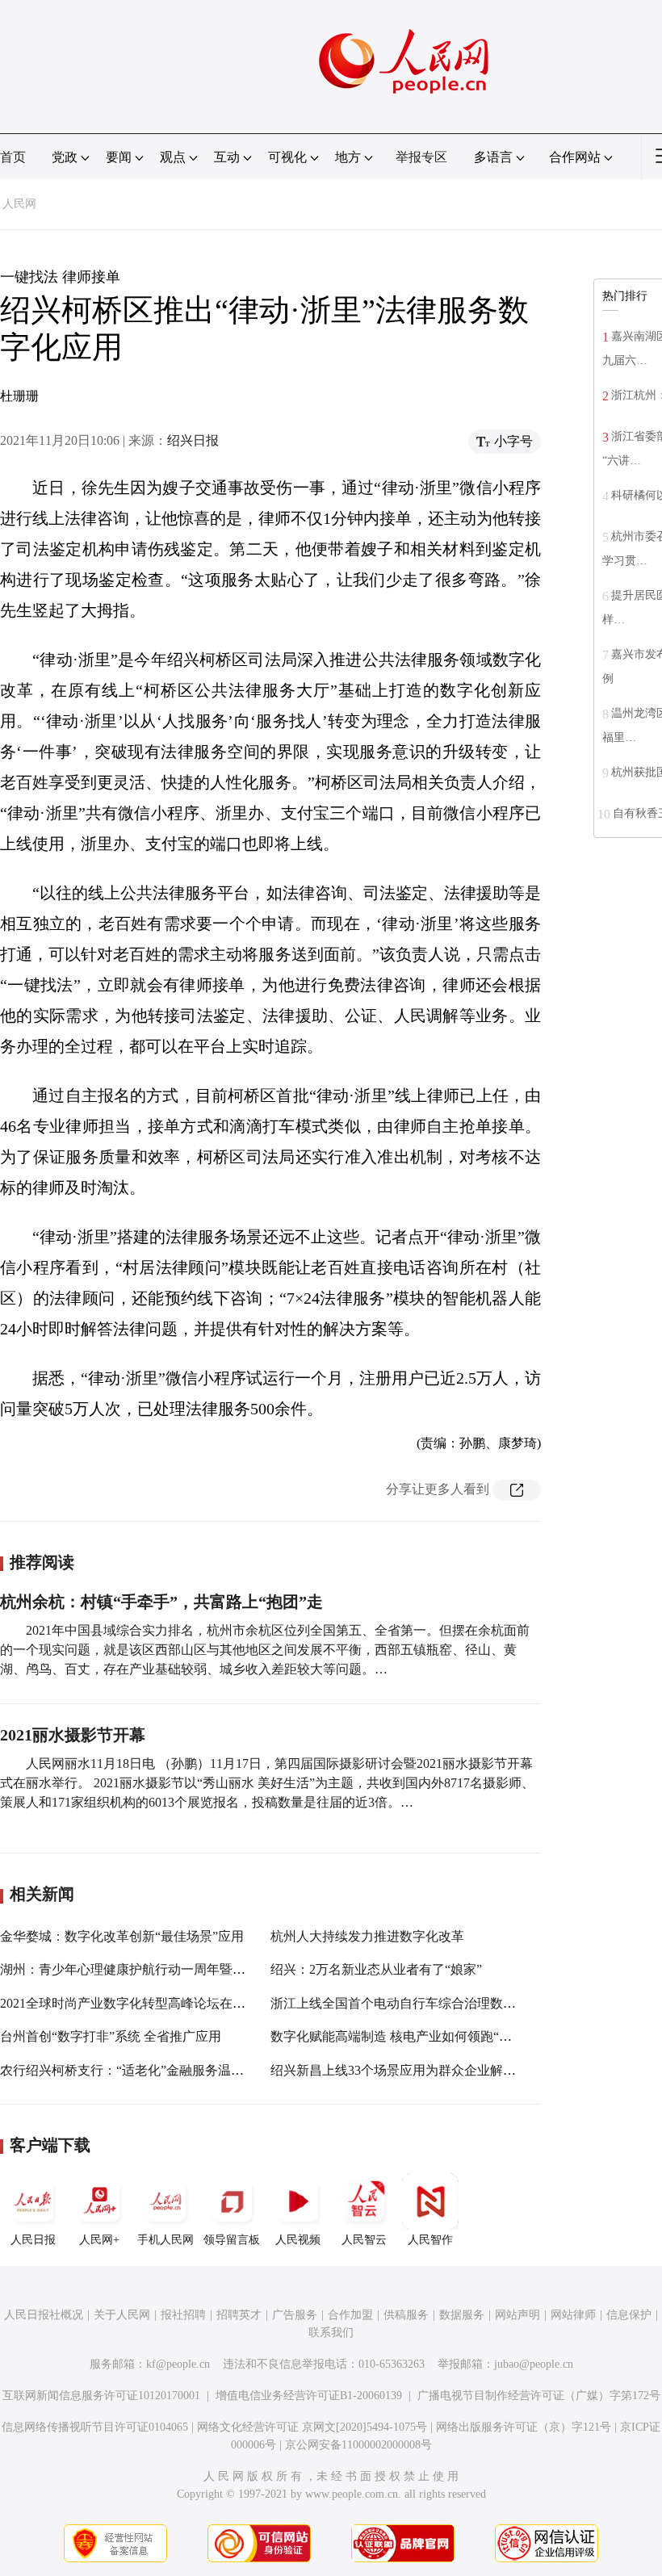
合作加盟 (350, 2315)
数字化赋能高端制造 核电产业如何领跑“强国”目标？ (420, 2036)
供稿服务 (406, 2315)
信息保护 (629, 2315)
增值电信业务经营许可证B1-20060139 (309, 2396)
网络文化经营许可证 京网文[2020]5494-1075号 (312, 2427)
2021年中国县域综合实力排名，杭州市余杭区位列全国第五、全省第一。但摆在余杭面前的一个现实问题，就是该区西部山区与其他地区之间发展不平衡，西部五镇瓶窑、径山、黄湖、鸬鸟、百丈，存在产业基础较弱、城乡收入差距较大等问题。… (265, 1650)
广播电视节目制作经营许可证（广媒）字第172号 (539, 2396)
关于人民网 (122, 2315)
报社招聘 (183, 2315)
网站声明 (517, 2315)
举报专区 (421, 157)
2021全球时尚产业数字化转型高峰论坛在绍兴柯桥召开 (155, 2003)
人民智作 (430, 2240)
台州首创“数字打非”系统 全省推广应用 (111, 2036)
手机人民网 (165, 2240)
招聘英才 (239, 2315)
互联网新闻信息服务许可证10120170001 (101, 2396)
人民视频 (298, 2240)
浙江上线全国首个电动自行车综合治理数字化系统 (413, 2003)
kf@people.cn (178, 2364)
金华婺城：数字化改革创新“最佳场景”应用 (122, 1936)
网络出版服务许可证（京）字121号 (524, 2427)
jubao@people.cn (534, 2364)
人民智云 (364, 2240)
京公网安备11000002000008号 (358, 2445)
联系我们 (331, 2333)
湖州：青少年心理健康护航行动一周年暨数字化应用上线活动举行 (187, 1969)
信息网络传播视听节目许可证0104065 (95, 2427)
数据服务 (462, 2315)
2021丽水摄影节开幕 (73, 1735)
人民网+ (99, 2240)
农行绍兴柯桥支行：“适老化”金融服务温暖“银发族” (147, 2070)
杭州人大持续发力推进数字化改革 (367, 1936)
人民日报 (33, 2240)
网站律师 (573, 2315)
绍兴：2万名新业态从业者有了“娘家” (376, 1969)
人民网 (19, 204)
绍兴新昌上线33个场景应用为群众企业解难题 (400, 2070)
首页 (13, 157)
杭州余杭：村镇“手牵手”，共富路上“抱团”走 (161, 1602)
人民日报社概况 (44, 2315)
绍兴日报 (193, 440)
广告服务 (295, 2315)
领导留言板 (232, 2240)
